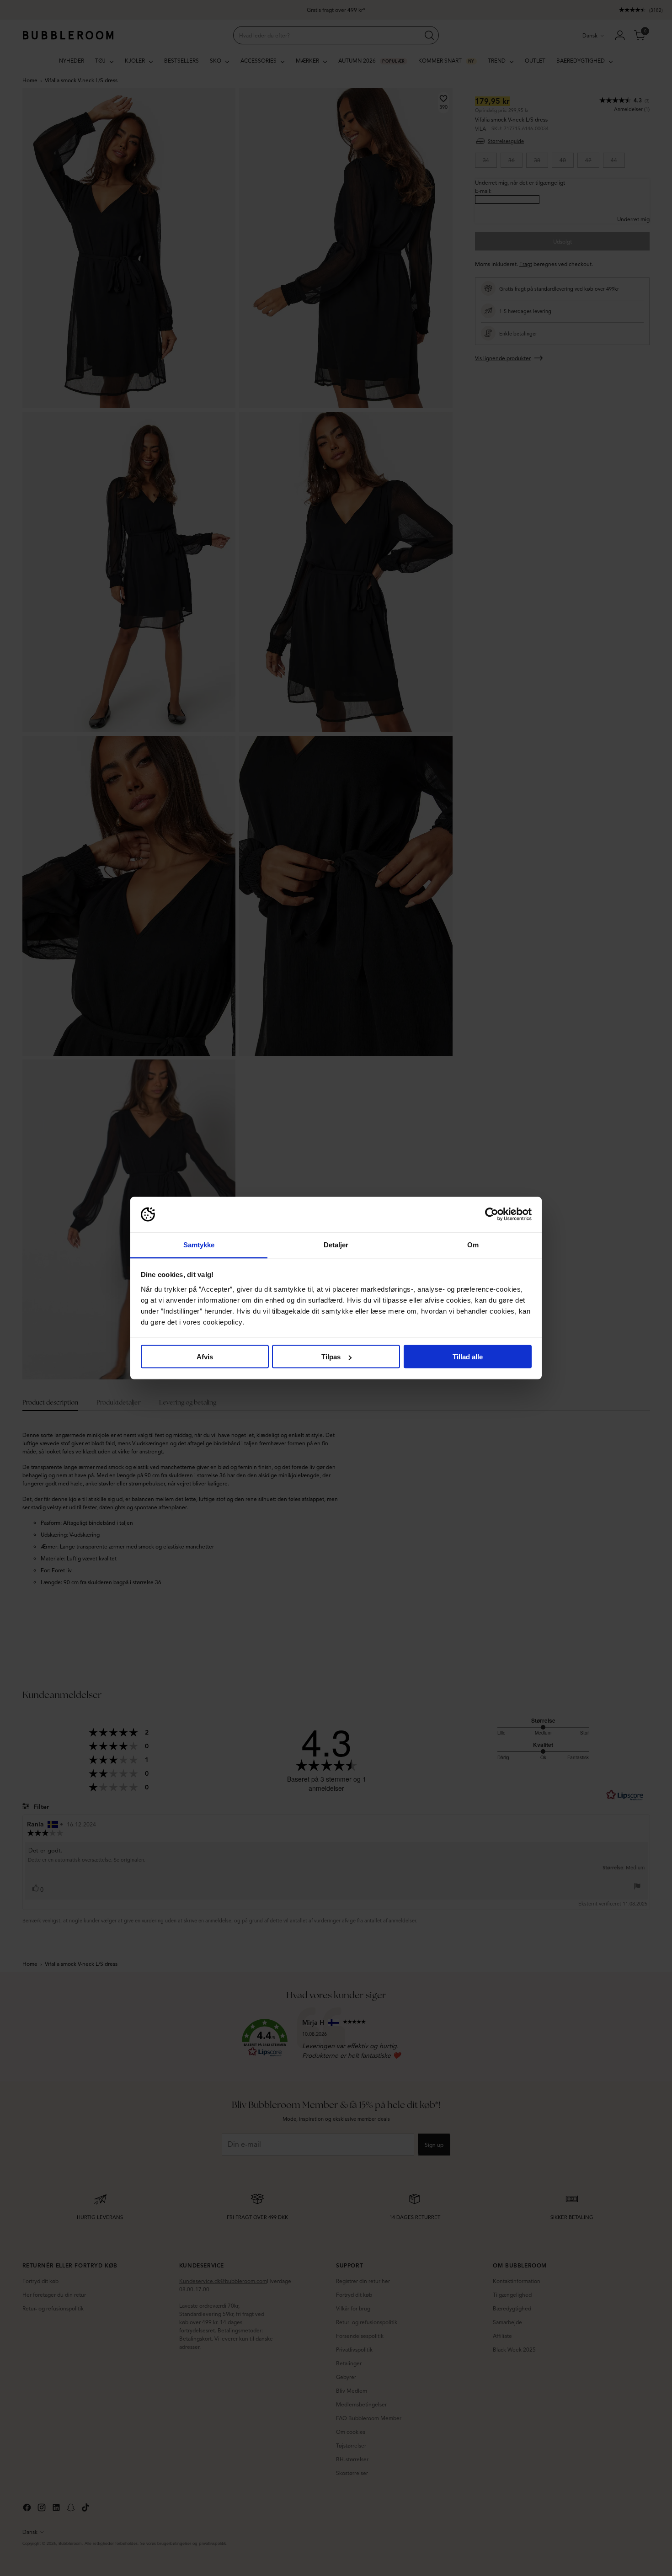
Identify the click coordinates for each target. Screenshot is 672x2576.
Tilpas (331, 1357)
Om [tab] (473, 1244)
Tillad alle (468, 1357)
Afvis (205, 1357)
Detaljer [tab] (336, 1244)
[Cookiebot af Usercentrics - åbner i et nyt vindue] (492, 1214)
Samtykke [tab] (199, 1244)
